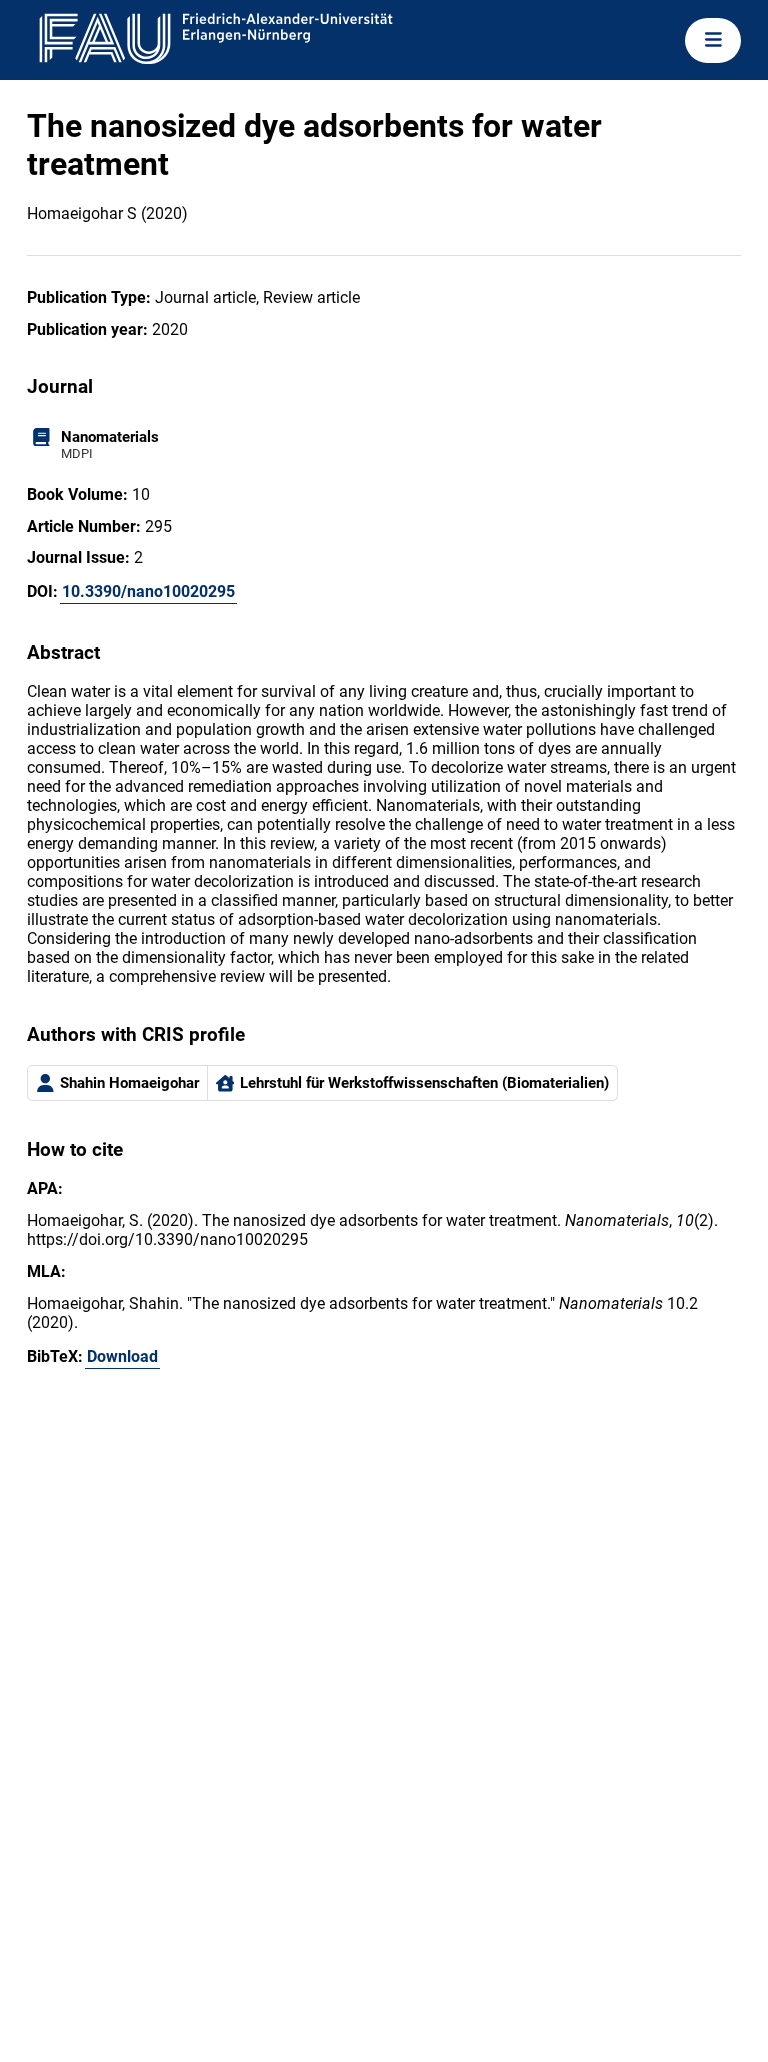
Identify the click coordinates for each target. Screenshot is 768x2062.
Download (122, 1356)
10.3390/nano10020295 (148, 591)
